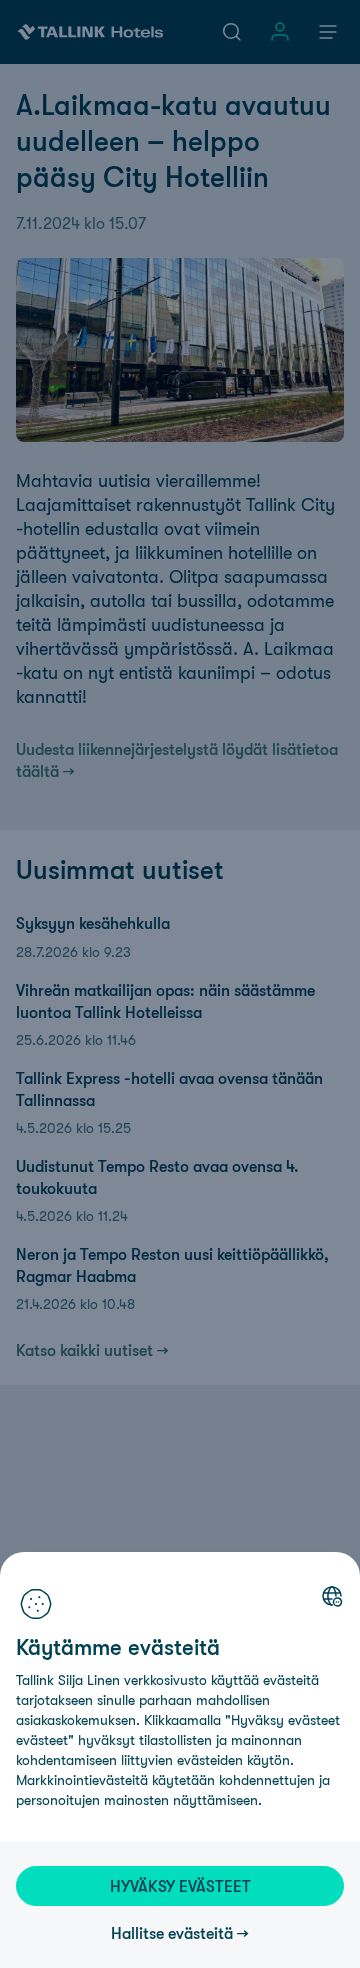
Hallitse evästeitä (172, 1933)
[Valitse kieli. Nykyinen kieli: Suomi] (332, 1596)
